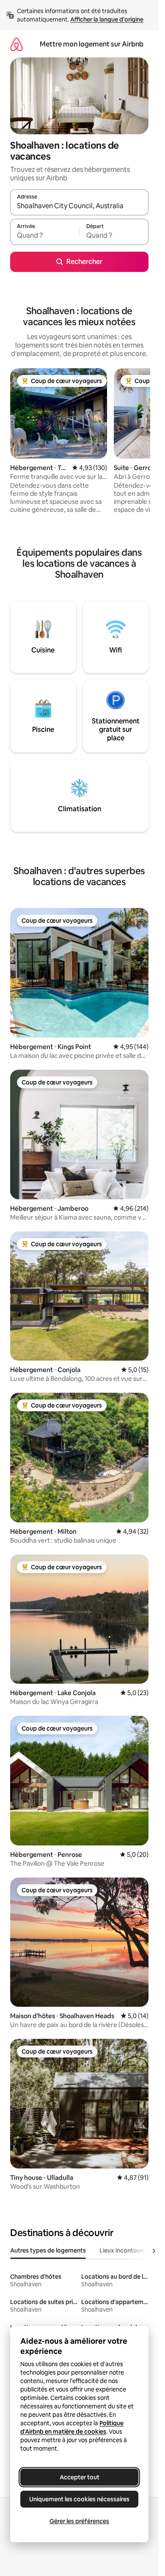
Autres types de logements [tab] (48, 2250)
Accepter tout (80, 2477)
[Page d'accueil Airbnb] (16, 44)
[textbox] (45, 236)
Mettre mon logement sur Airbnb (92, 44)
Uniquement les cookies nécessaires (79, 2499)
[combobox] (79, 206)
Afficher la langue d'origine (107, 19)
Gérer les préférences (79, 2521)
